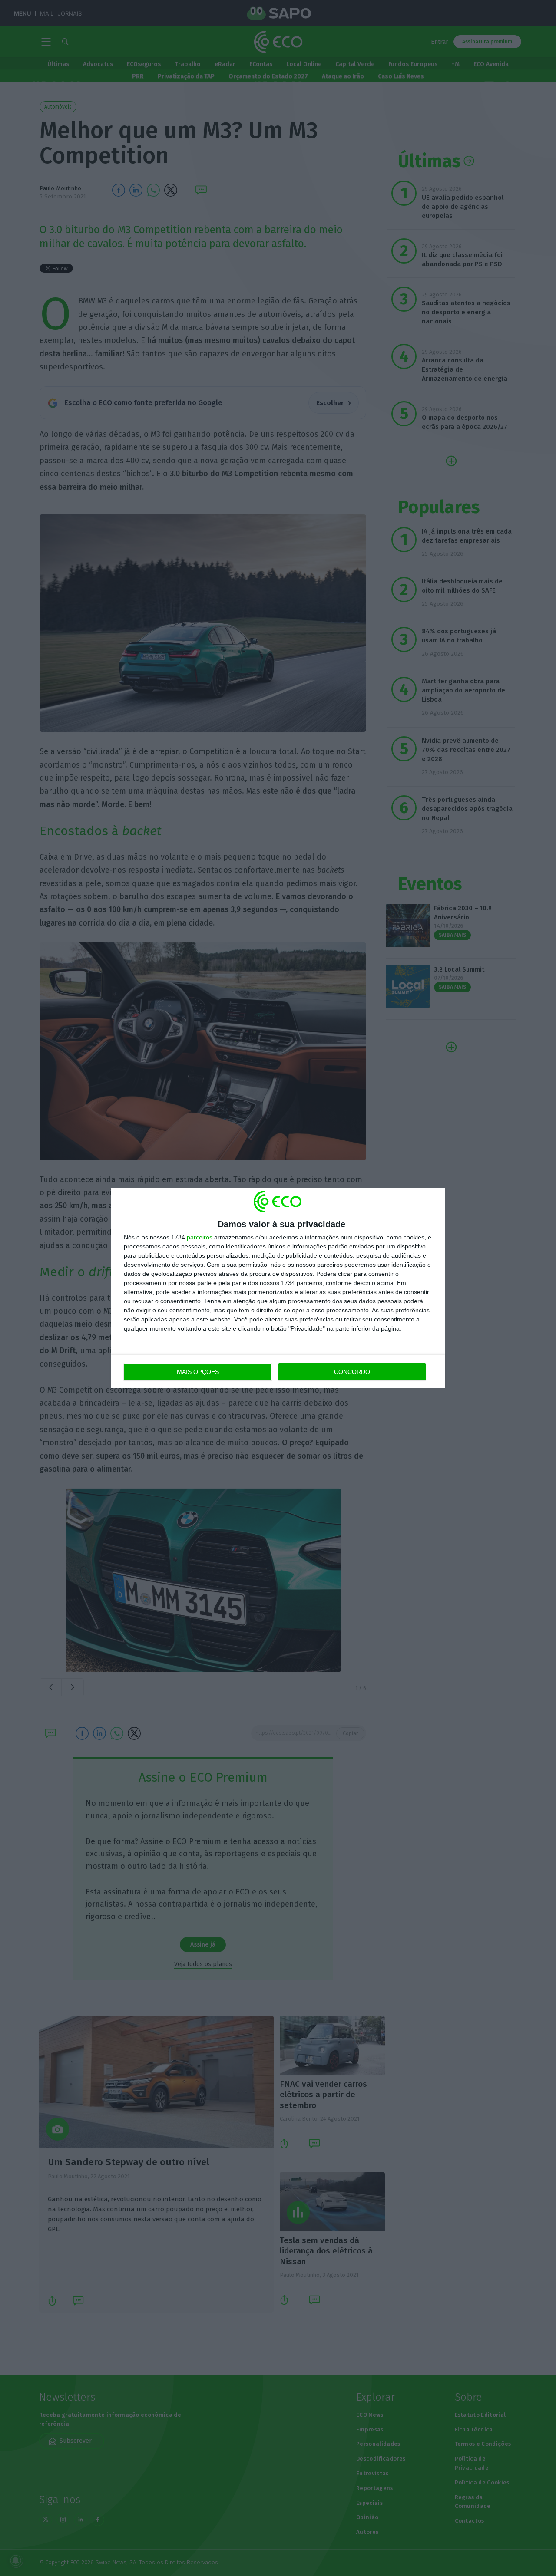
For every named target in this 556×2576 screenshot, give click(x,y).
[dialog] (278, 1288)
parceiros (200, 1237)
